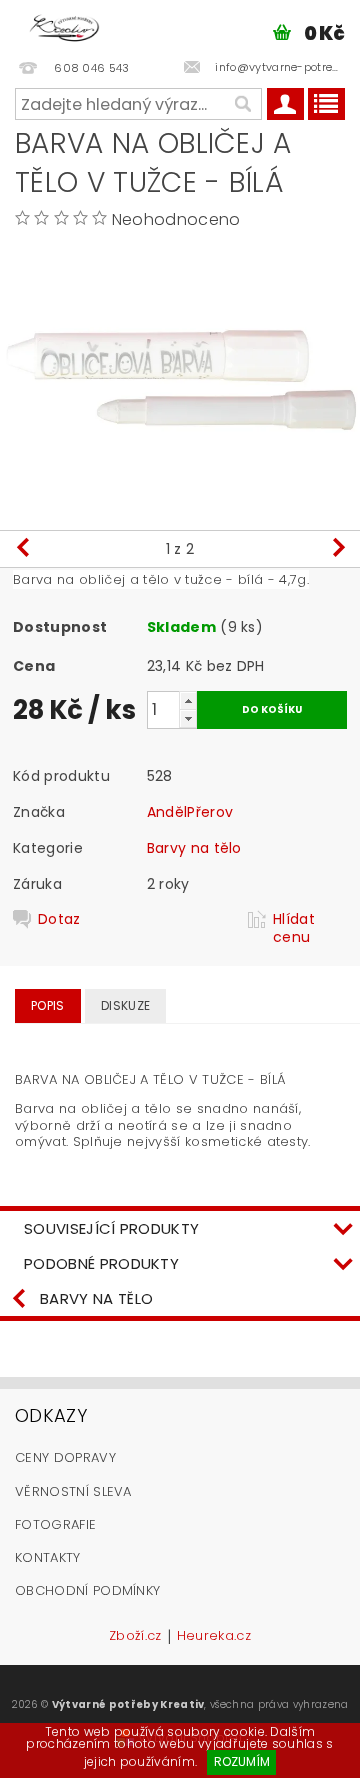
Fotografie (55, 1524)
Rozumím (242, 1761)
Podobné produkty (101, 1263)
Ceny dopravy (65, 1457)
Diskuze (125, 1005)
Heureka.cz (214, 1637)
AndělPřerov (190, 812)
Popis (48, 1005)
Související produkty (111, 1228)
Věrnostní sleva (73, 1491)
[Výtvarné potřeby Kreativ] (64, 26)
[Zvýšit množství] (188, 700)
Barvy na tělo (194, 848)
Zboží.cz (135, 1637)
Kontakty (48, 1557)
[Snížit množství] (188, 718)
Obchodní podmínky (87, 1590)
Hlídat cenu (294, 928)
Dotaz (59, 919)
